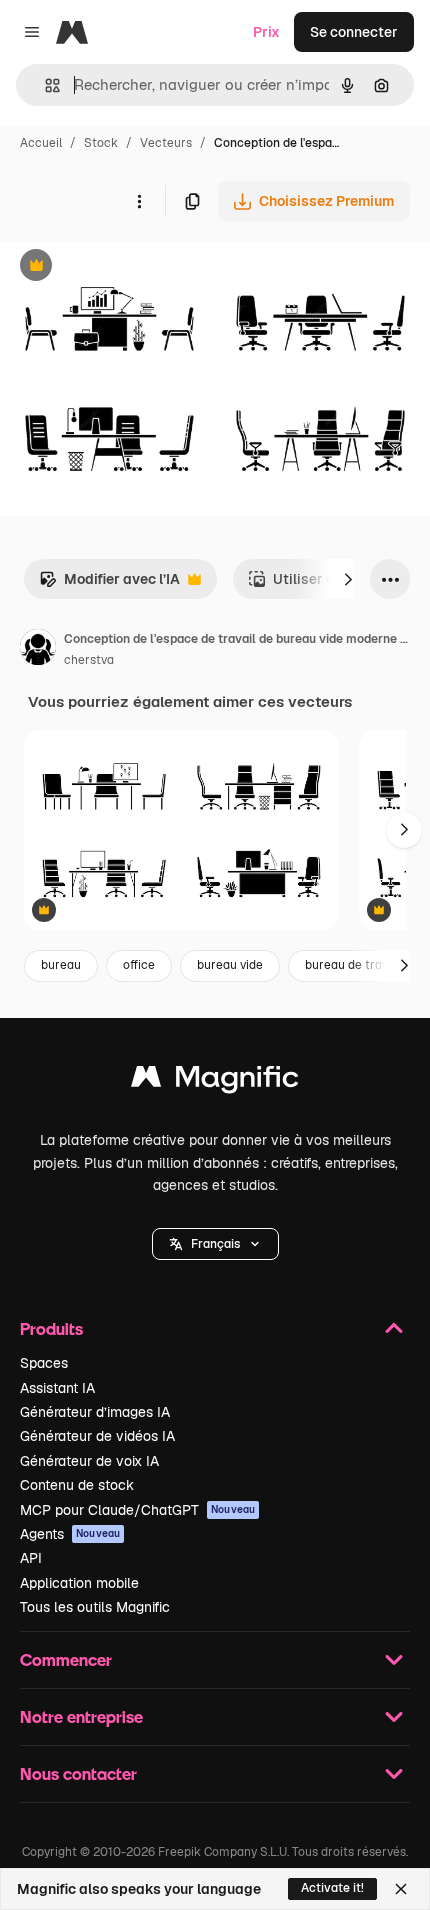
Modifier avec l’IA (109, 584)
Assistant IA (57, 1388)
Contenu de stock (77, 1485)
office (139, 965)
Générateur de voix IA (89, 1461)
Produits (51, 1328)
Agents (70, 1534)
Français (215, 1244)
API (31, 1558)
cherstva (89, 660)
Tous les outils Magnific (95, 1607)
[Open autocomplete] (44, 85)
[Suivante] (348, 579)
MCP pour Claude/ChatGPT (137, 1510)
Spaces (44, 1363)
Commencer (66, 1659)
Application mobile (79, 1583)
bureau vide (230, 965)
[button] (215, 1244)
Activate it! (332, 1888)
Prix (266, 32)
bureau (61, 965)
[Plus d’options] (139, 201)
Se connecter (354, 32)
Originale (132, 267)
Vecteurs (166, 143)
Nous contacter (78, 1773)
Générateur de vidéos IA (97, 1436)
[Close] (401, 1889)
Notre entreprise (81, 1716)
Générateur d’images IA (95, 1412)
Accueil (41, 143)
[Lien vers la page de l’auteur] (38, 650)
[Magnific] (215, 1081)
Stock (101, 143)
